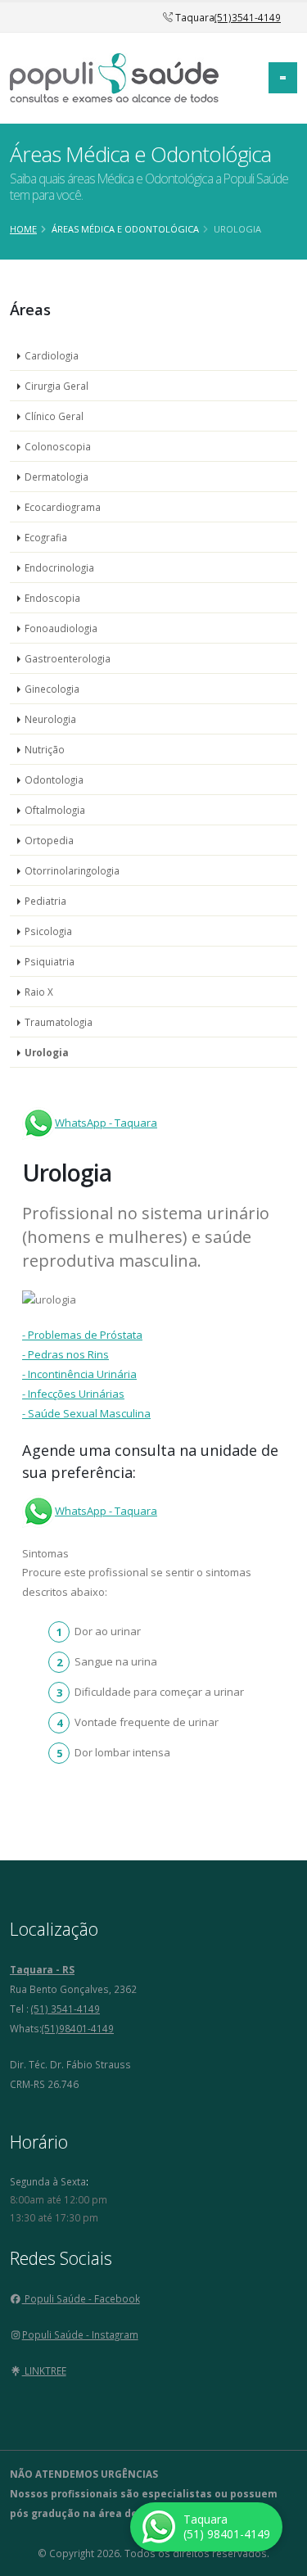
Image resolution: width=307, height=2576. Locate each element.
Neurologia (50, 719)
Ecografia (46, 537)
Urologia (47, 1052)
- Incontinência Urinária (79, 1374)
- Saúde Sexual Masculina (86, 1413)
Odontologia (54, 780)
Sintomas (45, 1553)
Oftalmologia (55, 810)
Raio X (39, 992)
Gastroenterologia (68, 658)
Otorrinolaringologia (72, 870)
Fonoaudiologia (61, 628)
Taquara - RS (42, 1969)
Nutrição (45, 749)
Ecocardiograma (63, 507)
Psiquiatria (50, 961)
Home (23, 229)
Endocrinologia (59, 567)
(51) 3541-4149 (65, 2009)
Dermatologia (56, 477)
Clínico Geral (54, 416)
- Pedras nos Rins (65, 1354)
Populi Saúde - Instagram (80, 2334)
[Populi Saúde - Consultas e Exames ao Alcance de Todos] (114, 76)
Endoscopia (52, 598)
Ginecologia (52, 689)
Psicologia (48, 931)
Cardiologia (52, 355)
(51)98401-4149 (78, 2028)
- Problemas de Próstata (82, 1335)
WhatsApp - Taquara (106, 1123)
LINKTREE (44, 2370)
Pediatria (45, 901)
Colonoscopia (58, 446)
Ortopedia (49, 840)
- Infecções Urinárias (73, 1394)
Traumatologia (59, 1022)
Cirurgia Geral (56, 386)
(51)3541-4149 (248, 17)
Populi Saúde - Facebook (81, 2298)
